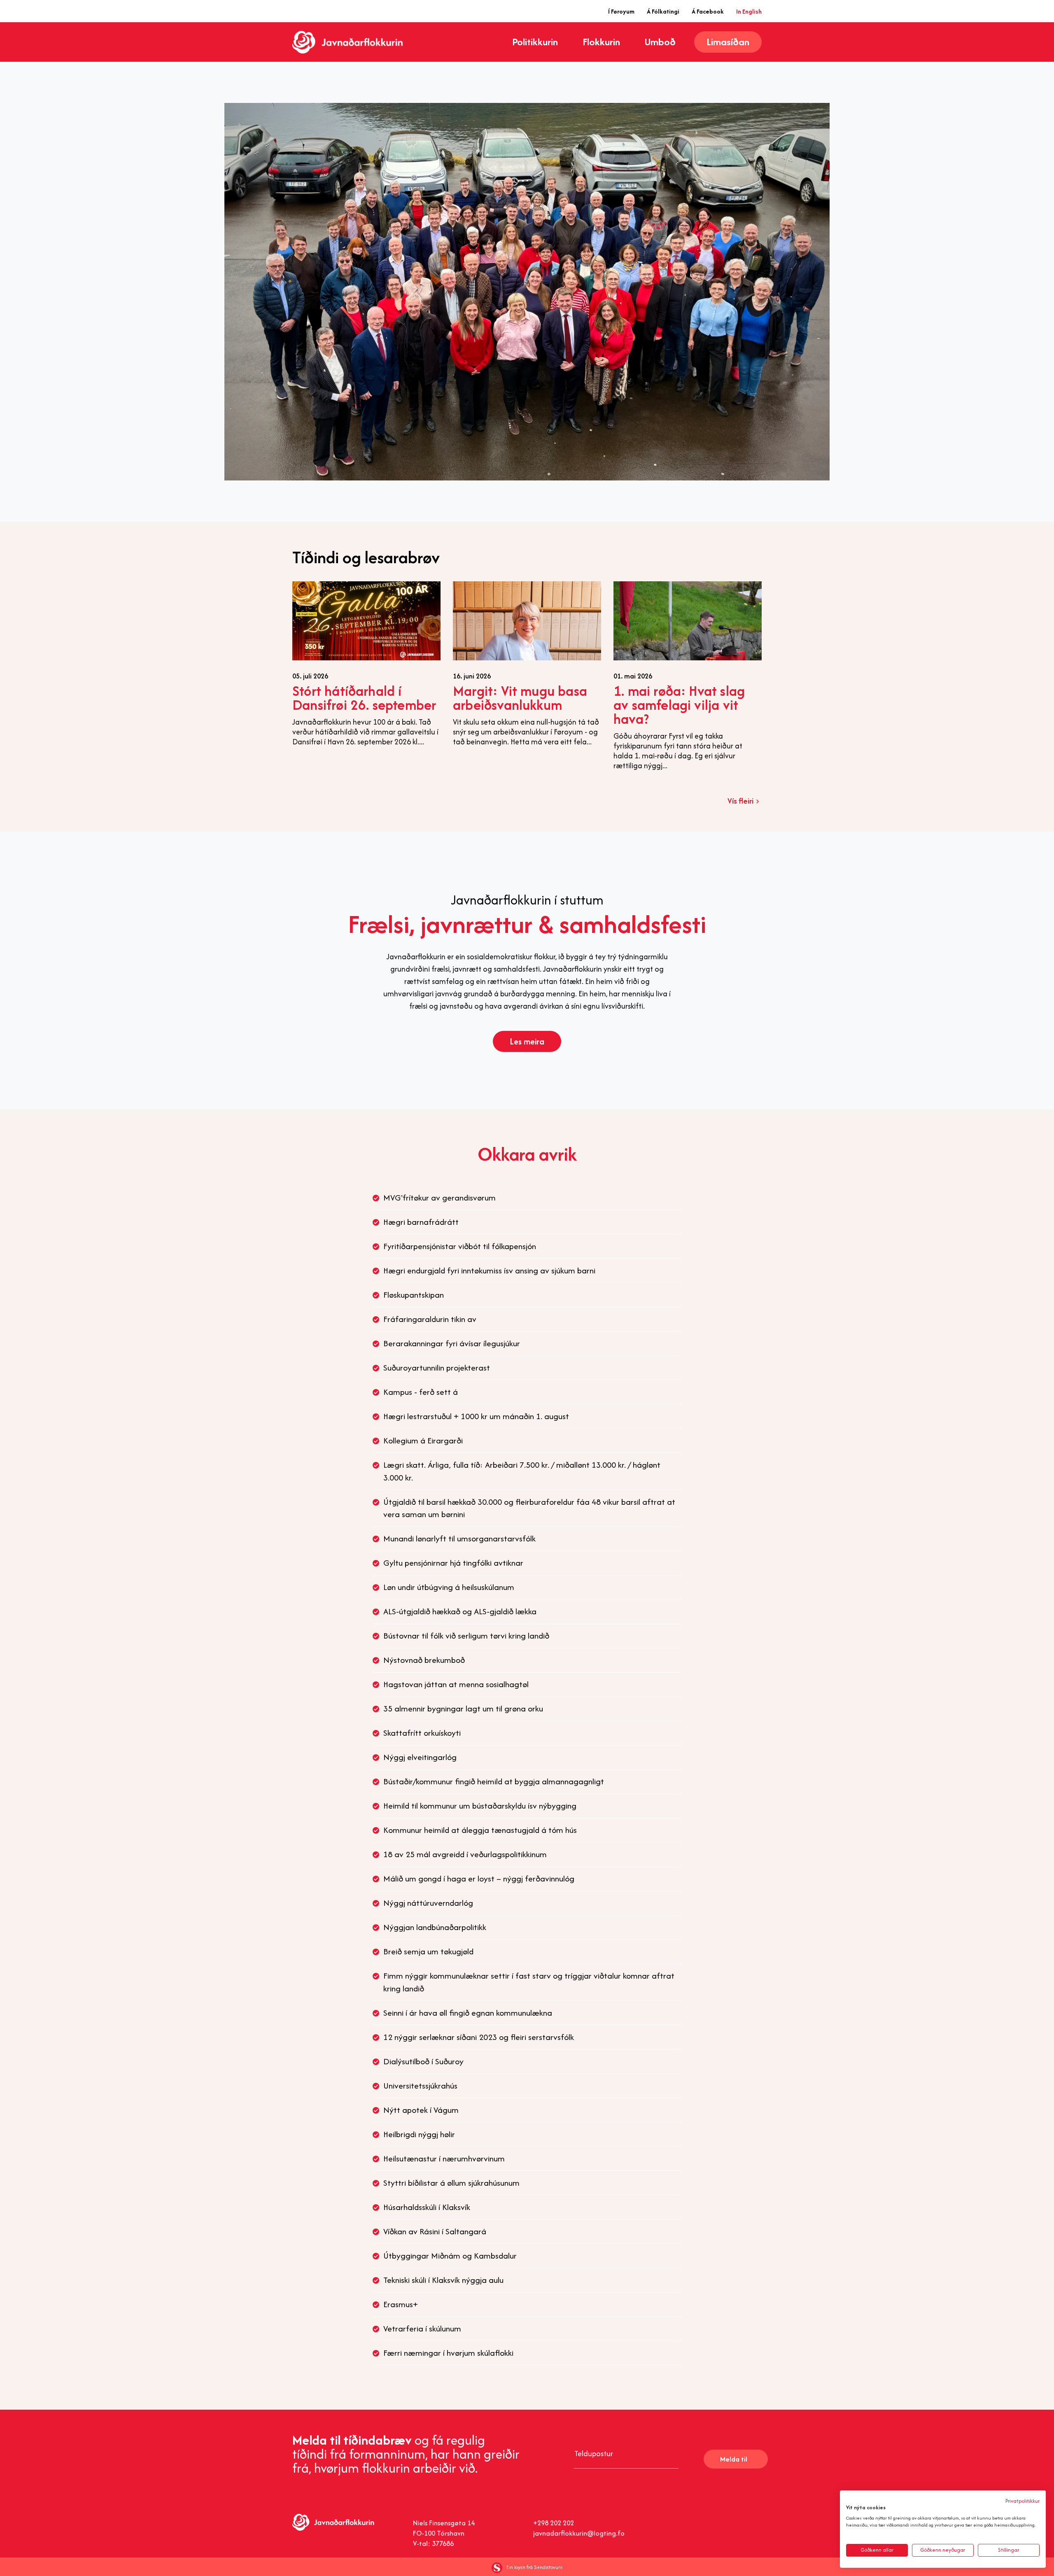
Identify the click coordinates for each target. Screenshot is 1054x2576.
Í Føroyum (621, 11)
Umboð (660, 42)
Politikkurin (535, 42)
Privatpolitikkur (1023, 2501)
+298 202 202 (554, 2523)
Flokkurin (601, 42)
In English (749, 11)
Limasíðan (728, 42)
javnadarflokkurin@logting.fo (579, 2533)
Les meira (527, 1041)
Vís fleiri (740, 801)
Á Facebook (708, 11)
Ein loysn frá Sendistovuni (534, 2567)
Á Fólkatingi (663, 11)
